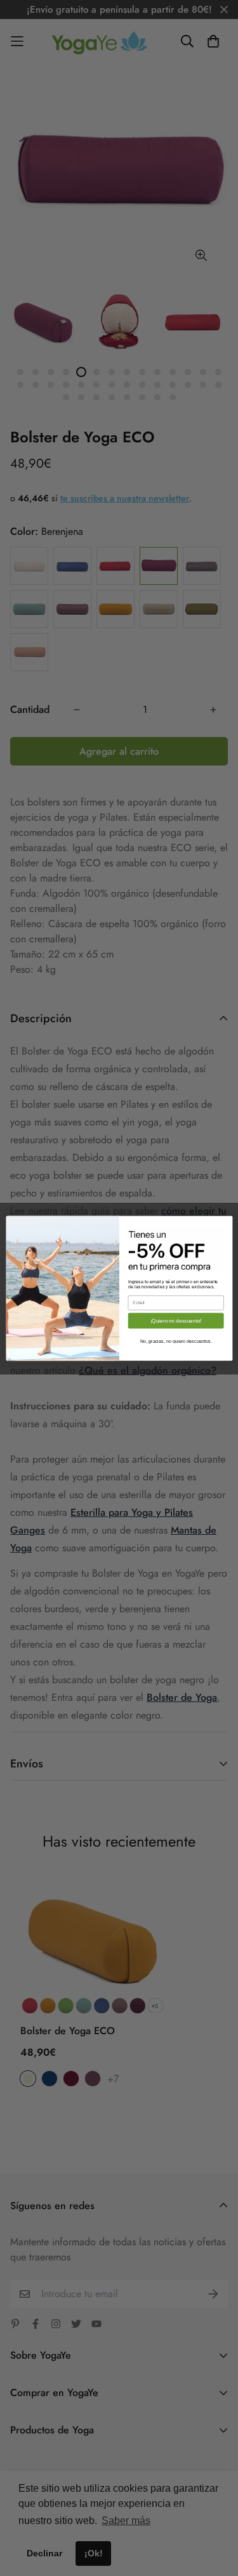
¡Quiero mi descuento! (175, 1320)
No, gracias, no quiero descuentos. (175, 1341)
